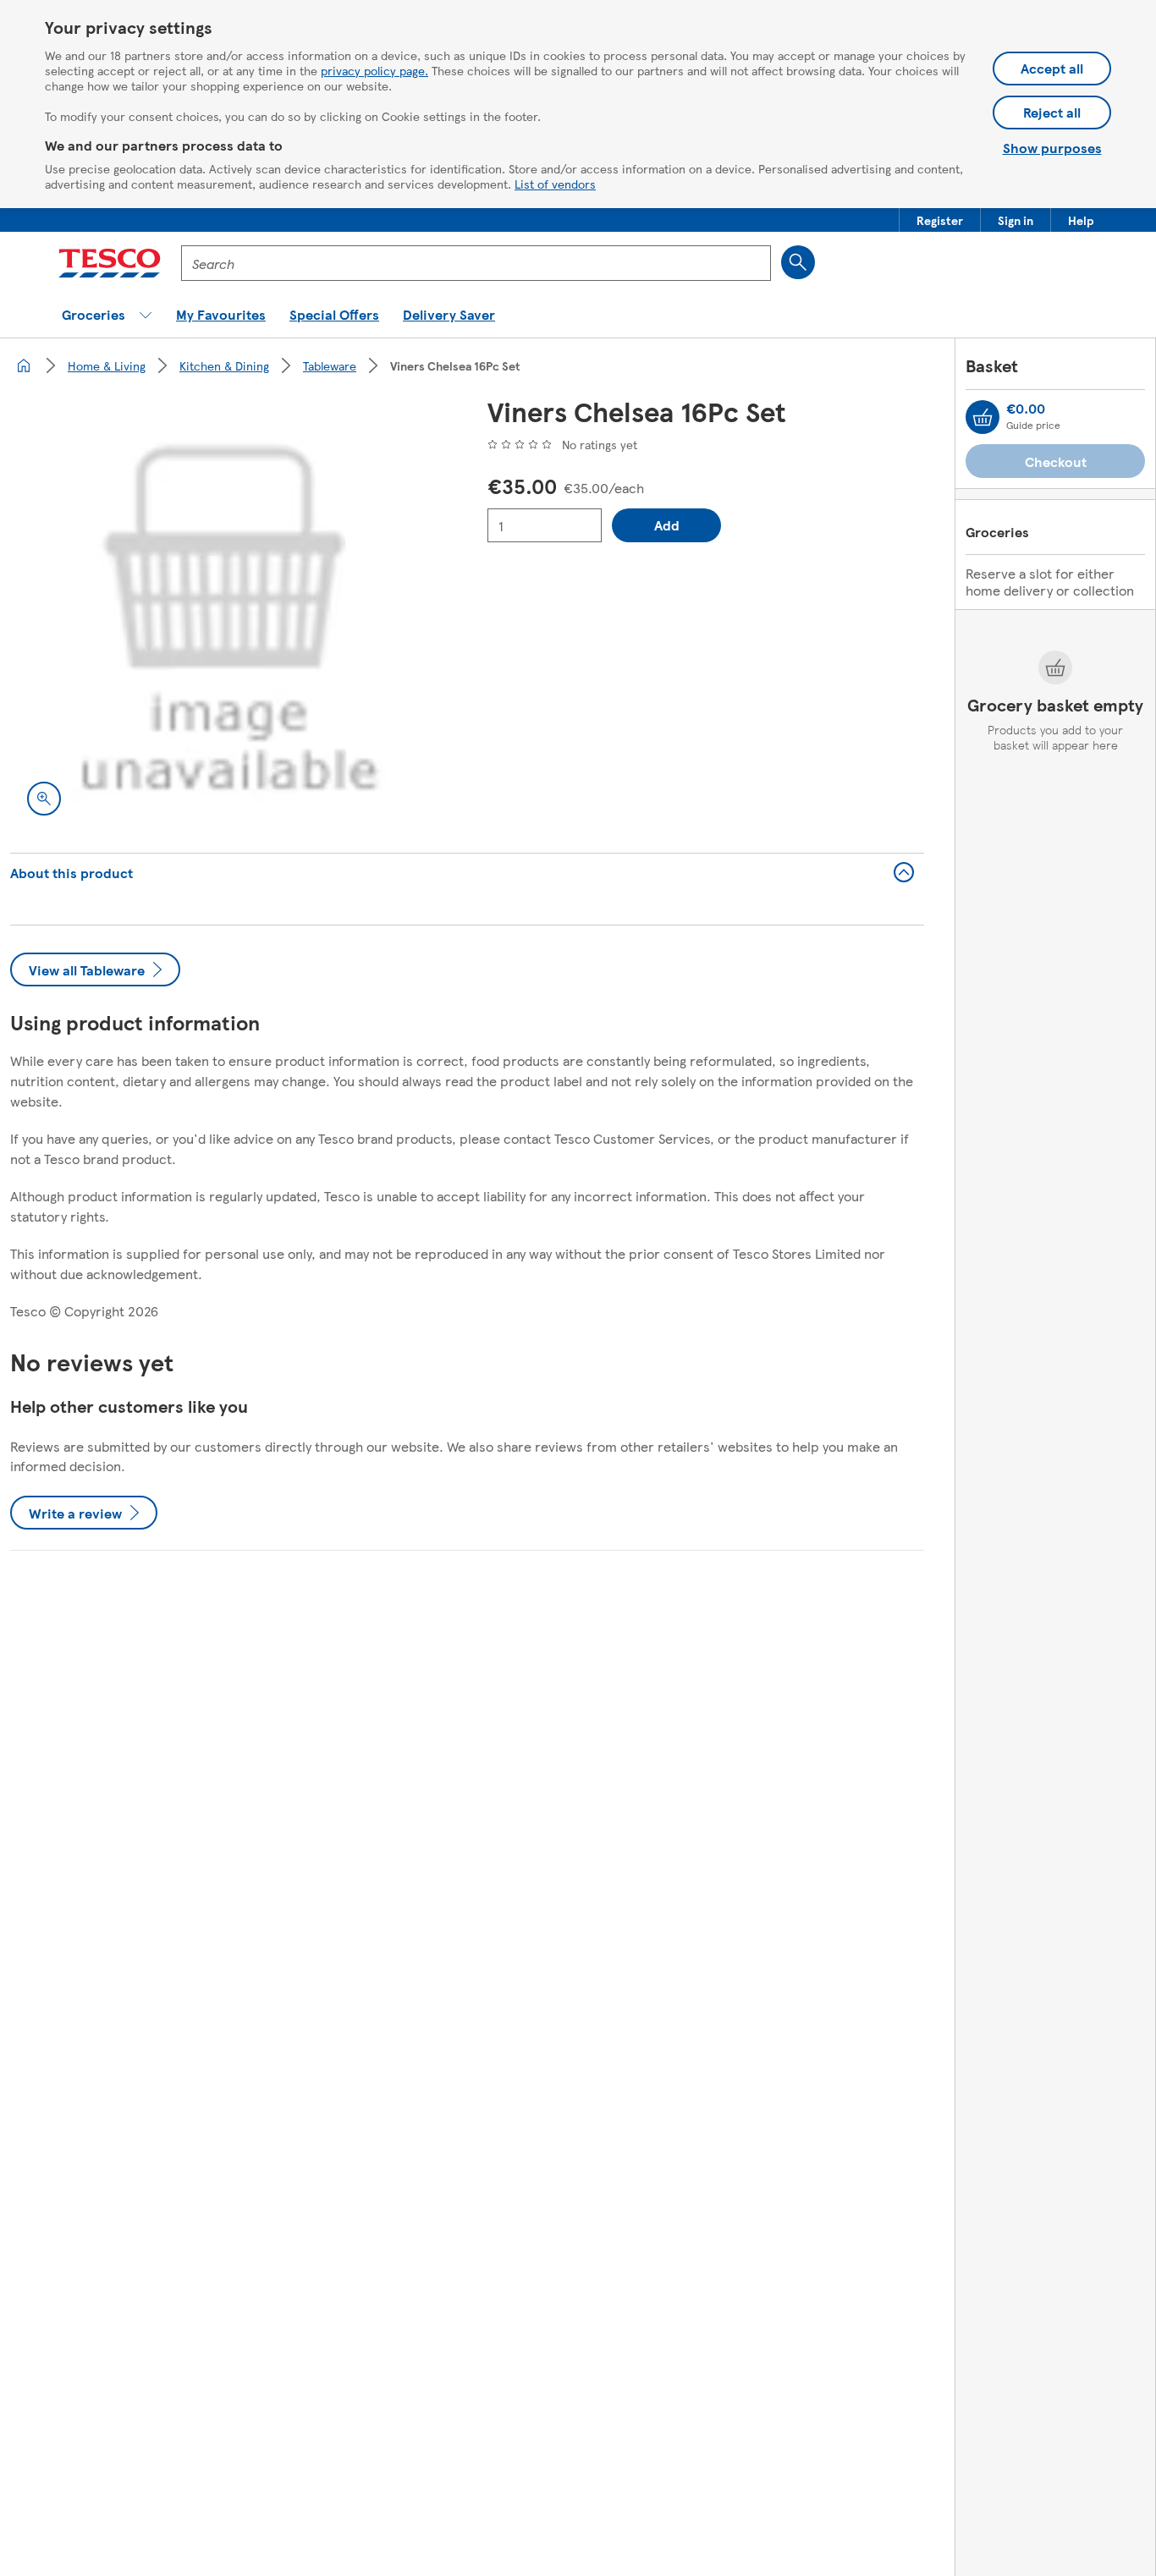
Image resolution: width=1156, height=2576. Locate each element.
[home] (24, 365)
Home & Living (107, 365)
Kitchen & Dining (224, 365)
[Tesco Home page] (110, 263)
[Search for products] (798, 262)
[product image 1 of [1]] (228, 614)
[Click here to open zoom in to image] (44, 799)
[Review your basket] (983, 417)
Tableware (330, 365)
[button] (940, 220)
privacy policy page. (374, 70)
